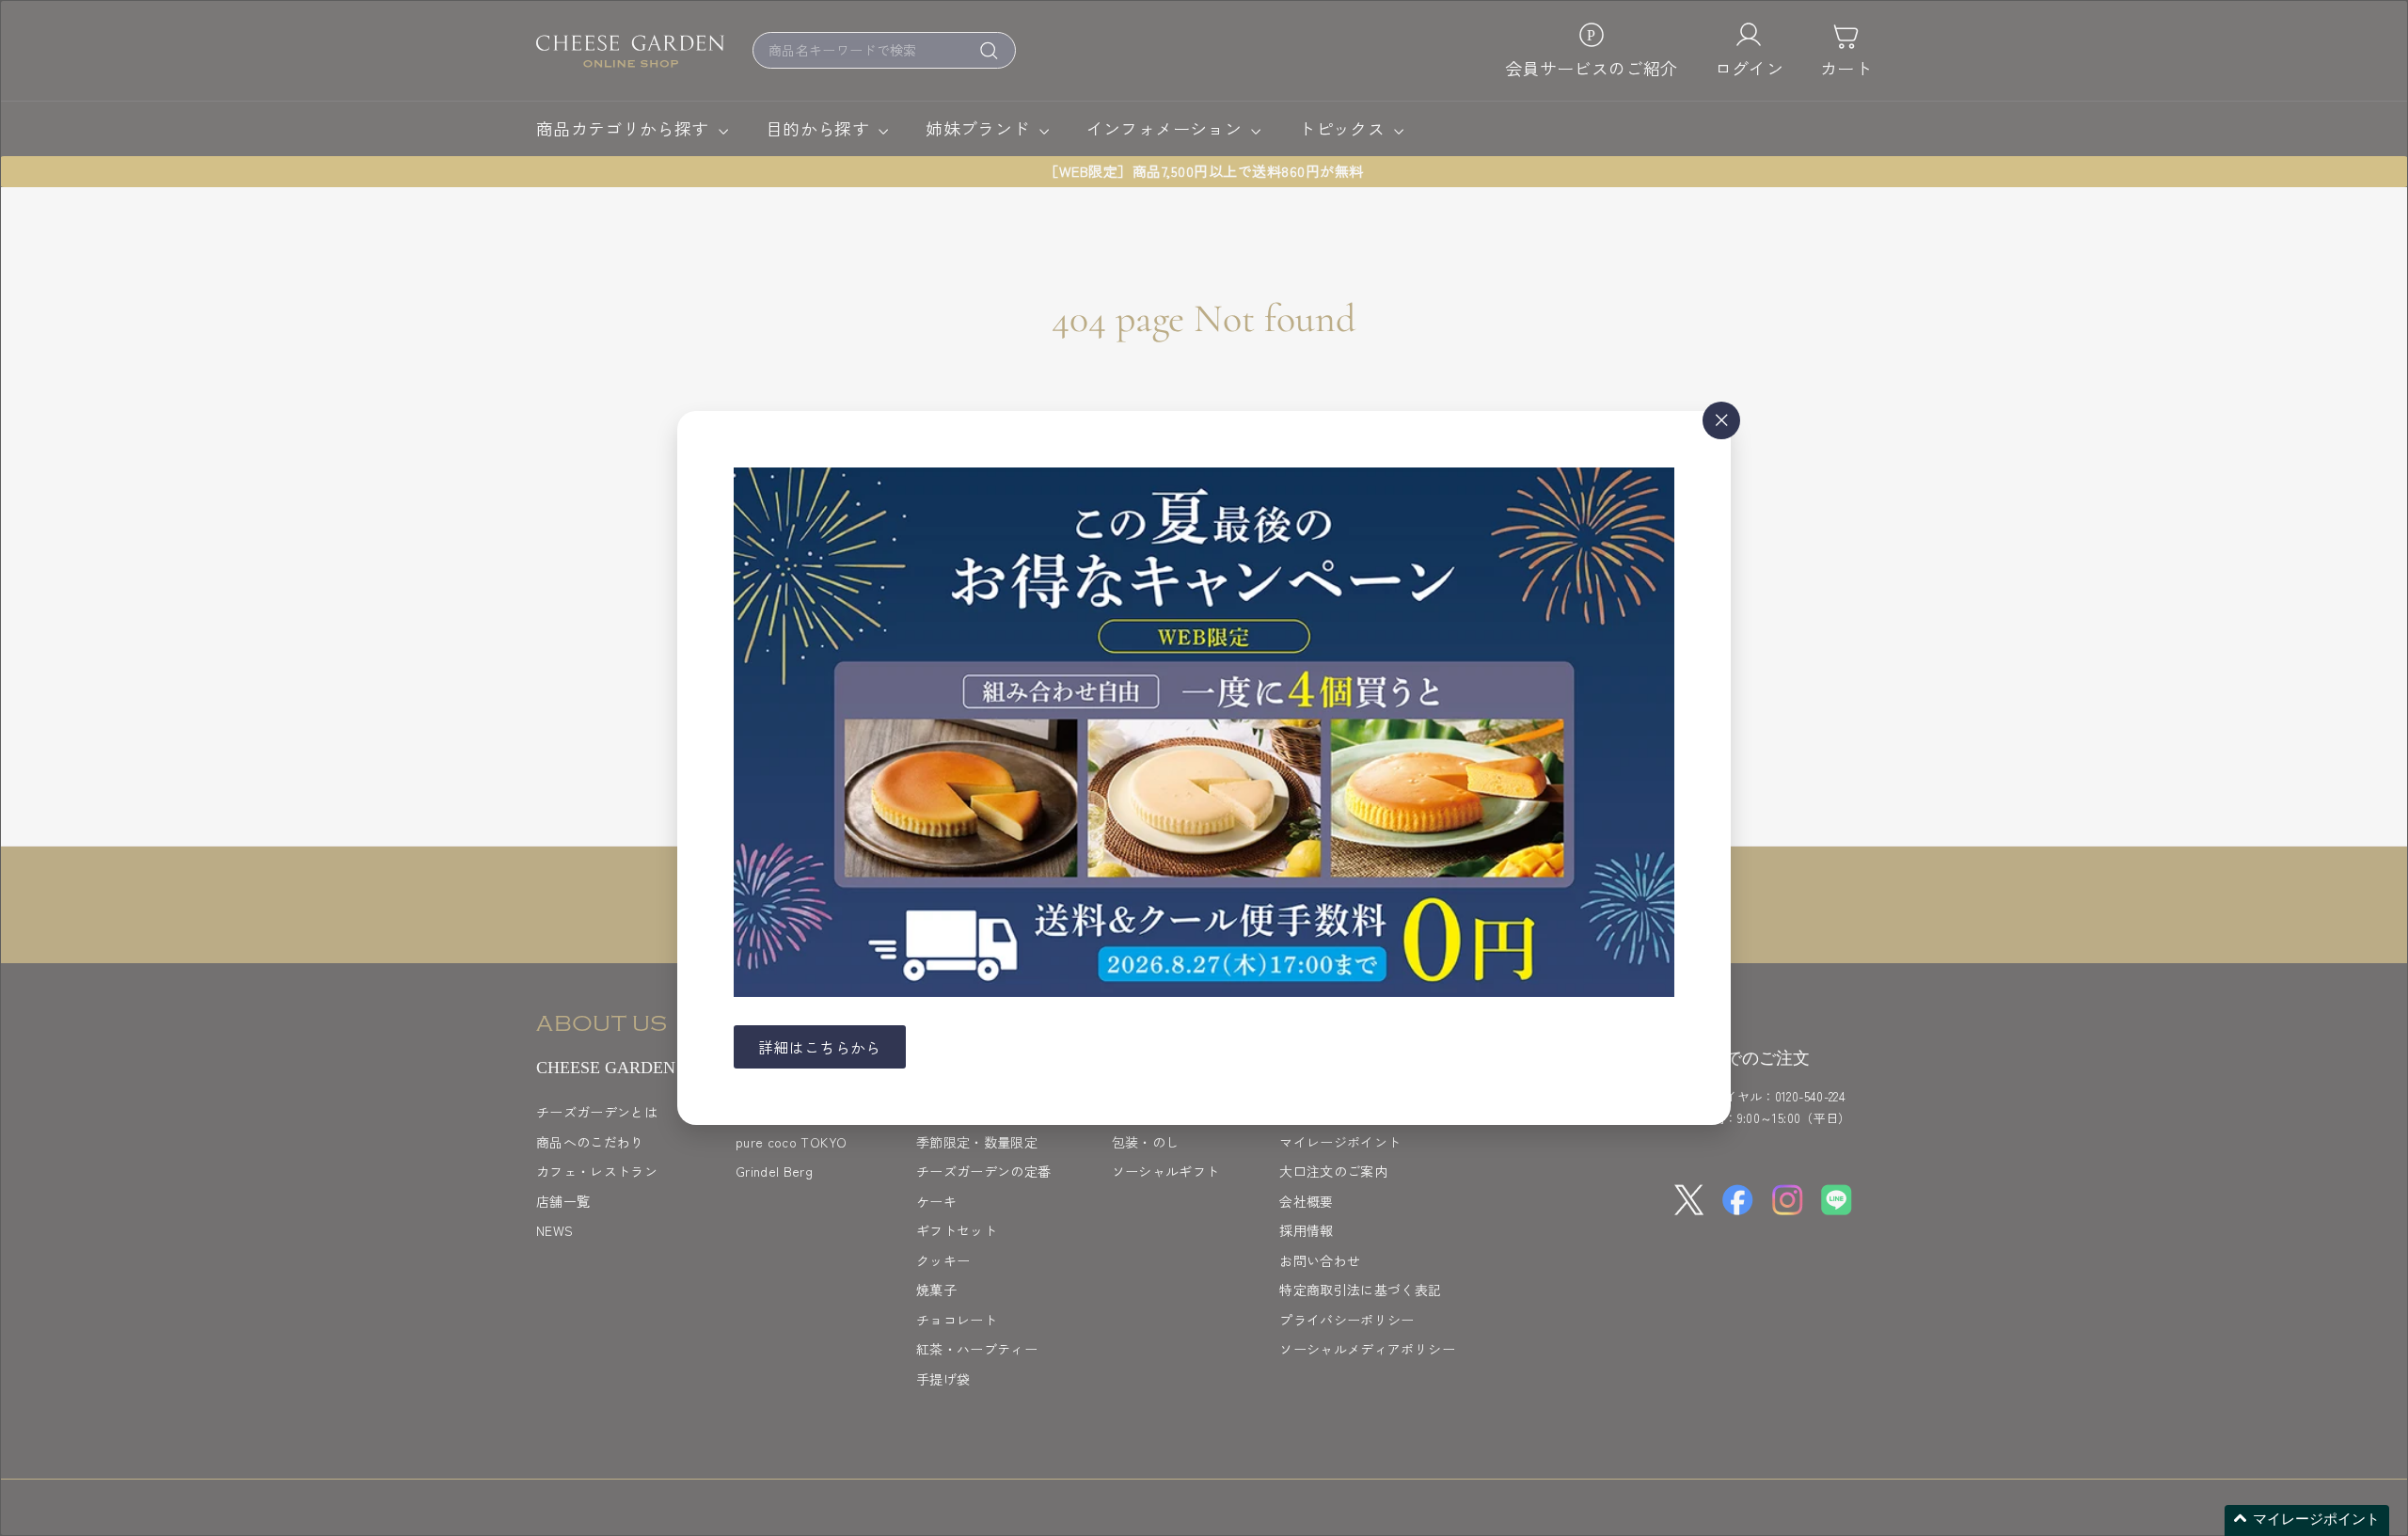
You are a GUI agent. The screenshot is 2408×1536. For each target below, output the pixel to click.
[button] (2307, 1520)
